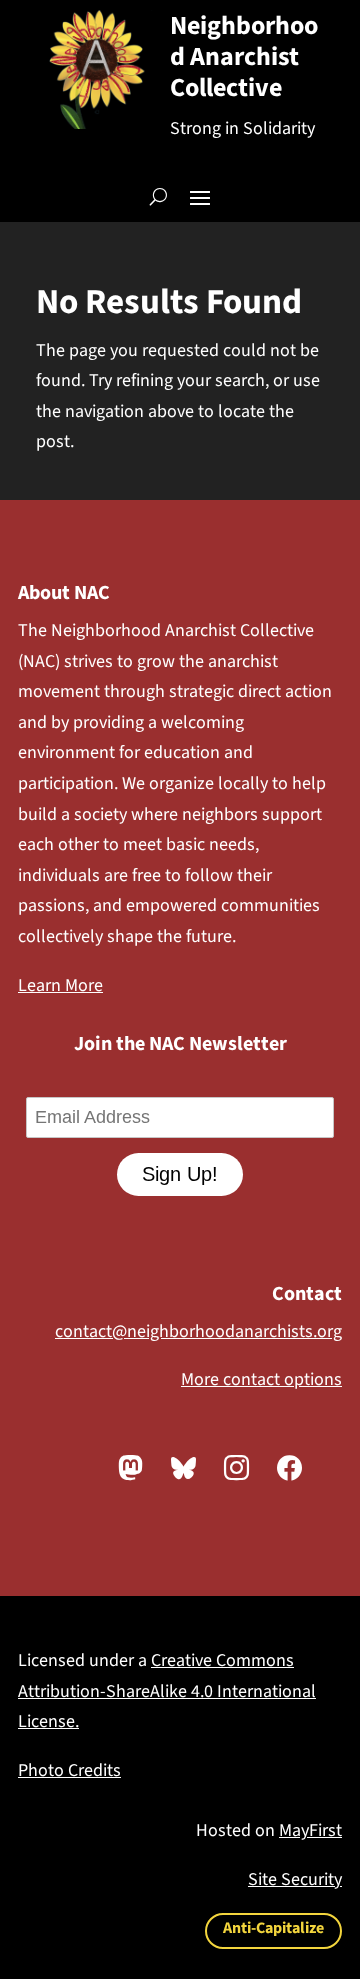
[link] (130, 1467)
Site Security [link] (295, 1879)
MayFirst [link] (310, 1830)
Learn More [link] (60, 985)
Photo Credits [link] (69, 1770)
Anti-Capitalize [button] (273, 1928)
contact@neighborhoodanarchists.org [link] (198, 1331)
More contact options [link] (261, 1379)
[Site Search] (158, 196)
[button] (200, 196)
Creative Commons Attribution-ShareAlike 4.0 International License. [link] (167, 1691)
